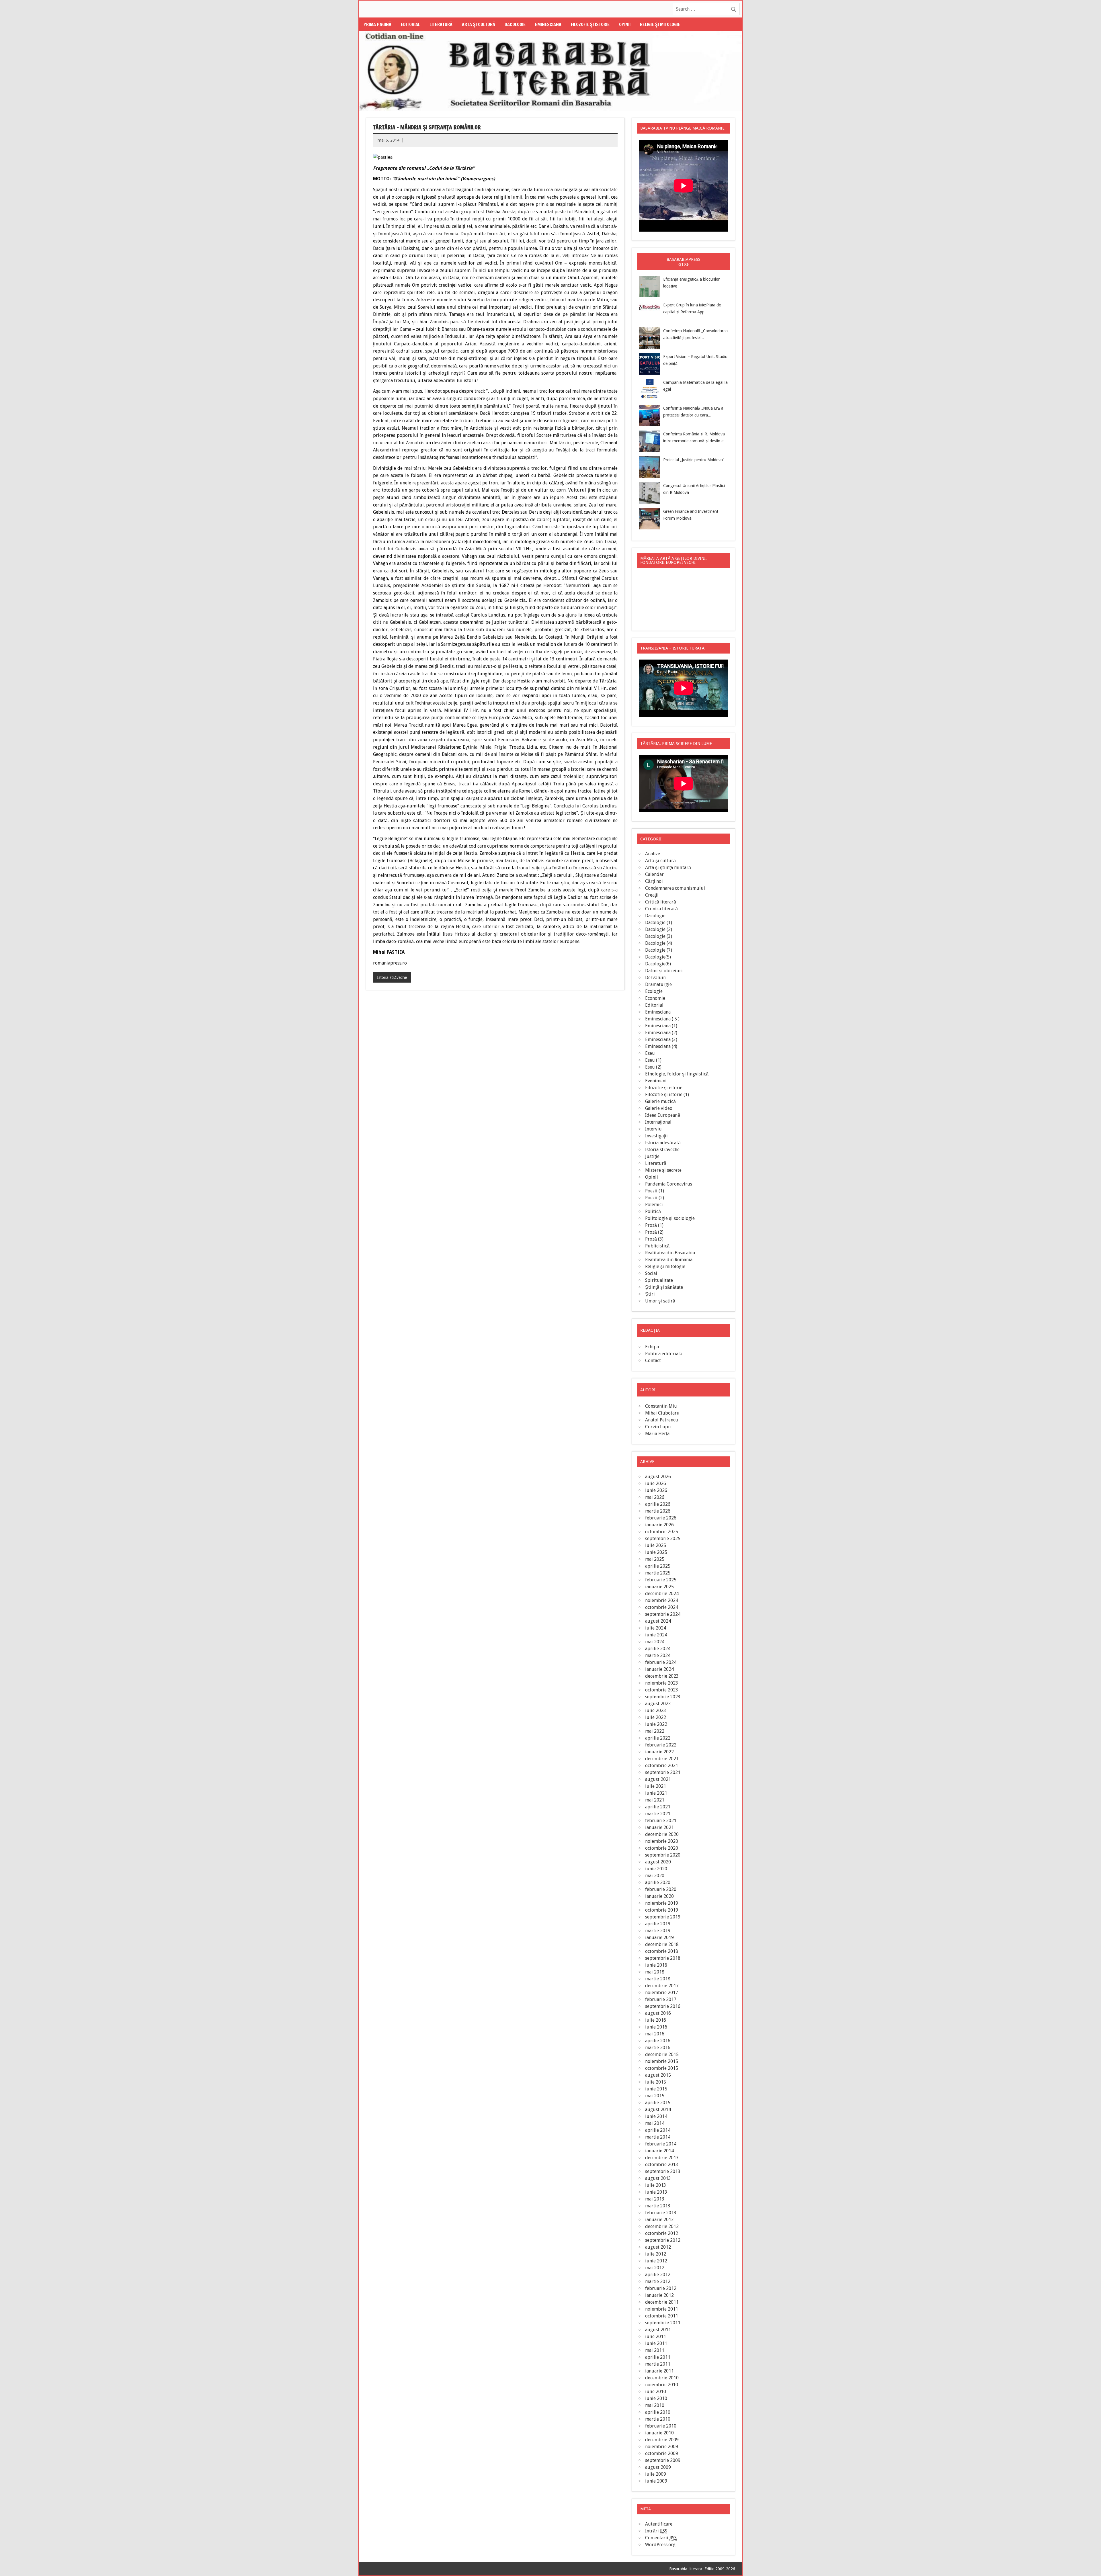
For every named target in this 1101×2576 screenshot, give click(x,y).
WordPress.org (660, 2545)
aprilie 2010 (658, 2412)
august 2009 (658, 2467)
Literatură (441, 24)
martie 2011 (658, 2364)
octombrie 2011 (662, 2316)
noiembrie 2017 (662, 1993)
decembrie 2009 (662, 2440)
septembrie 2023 (663, 1697)
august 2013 (658, 2178)
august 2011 (658, 2330)
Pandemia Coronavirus (669, 1184)
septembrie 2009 (663, 2460)
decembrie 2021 (662, 1759)
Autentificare (659, 2524)
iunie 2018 (656, 1965)
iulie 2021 (656, 1786)
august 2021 (658, 1779)
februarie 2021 (661, 1821)
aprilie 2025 (658, 1566)
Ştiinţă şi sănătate (664, 1287)
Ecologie (654, 991)
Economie (655, 998)
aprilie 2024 (658, 1649)
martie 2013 (658, 2206)
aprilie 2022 (658, 1738)
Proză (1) (654, 1225)
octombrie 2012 (662, 2233)
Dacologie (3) (659, 936)
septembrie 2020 (663, 1855)
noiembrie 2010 (662, 2385)
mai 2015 (655, 2096)
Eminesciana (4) (661, 1046)
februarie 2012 (661, 2288)
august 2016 (658, 2013)
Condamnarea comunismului (675, 888)
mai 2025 (655, 1559)
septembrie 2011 (663, 2323)
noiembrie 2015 (662, 2061)
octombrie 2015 (662, 2068)
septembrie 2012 (663, 2240)
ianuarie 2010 (659, 2433)
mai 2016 (655, 2034)
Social (651, 1273)
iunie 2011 (656, 2343)
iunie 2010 (656, 2398)
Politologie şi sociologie (670, 1218)
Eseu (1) (653, 1060)
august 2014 (658, 2109)
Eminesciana (548, 24)
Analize (653, 854)
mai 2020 (655, 1876)
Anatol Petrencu (662, 1420)
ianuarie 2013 (659, 2220)
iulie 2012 (656, 2254)
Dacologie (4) (659, 943)
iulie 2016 (656, 2020)
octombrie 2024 (662, 1607)
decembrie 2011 (662, 2302)
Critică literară (661, 902)
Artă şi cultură (479, 24)
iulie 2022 (656, 1717)
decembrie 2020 (662, 1834)
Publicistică (657, 1246)
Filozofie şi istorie (590, 24)
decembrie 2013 (662, 2158)
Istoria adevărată (663, 1143)
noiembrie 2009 (662, 2447)
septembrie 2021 (663, 1772)
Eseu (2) (653, 1067)
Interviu (653, 1129)
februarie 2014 (661, 2144)
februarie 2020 (661, 1889)
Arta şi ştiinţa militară (668, 868)
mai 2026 (655, 1497)
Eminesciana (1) (661, 1026)
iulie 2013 (656, 2185)
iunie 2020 (656, 1869)
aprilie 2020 (658, 1882)
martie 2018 (658, 1979)
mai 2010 (655, 2405)
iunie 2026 (656, 1490)
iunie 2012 (656, 2261)
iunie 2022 (656, 1724)
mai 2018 (655, 1972)
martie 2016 (658, 2048)
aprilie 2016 (658, 2041)
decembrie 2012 (662, 2226)
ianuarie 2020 (659, 1896)
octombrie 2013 (662, 2165)
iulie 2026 (656, 1483)
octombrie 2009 (662, 2453)
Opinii (625, 24)
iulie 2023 (656, 1711)
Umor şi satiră (660, 1301)
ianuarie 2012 (659, 2295)
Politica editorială (664, 1354)
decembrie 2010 (662, 2378)
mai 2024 (655, 1642)
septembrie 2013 (663, 2171)
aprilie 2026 (658, 1504)
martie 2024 (658, 1655)
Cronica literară (661, 909)
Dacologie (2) (659, 929)
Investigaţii (656, 1136)
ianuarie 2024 (659, 1669)
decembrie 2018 (662, 1944)
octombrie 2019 (662, 1910)
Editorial (410, 24)
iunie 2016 (656, 2027)
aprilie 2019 (658, 1924)
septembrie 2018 (663, 1958)
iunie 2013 (656, 2192)
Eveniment (656, 1081)
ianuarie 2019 (659, 1938)
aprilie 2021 (658, 1807)
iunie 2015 (656, 2089)
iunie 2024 (656, 1635)
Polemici (654, 1205)
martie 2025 (658, 1573)
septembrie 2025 (663, 1539)
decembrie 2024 (662, 1594)
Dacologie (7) (659, 950)
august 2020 (658, 1862)
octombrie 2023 (662, 1690)
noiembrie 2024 (662, 1600)
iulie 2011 (656, 2337)
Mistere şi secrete (663, 1170)
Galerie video (659, 1108)
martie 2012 (658, 2281)
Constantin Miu (661, 1406)
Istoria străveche (392, 977)
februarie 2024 (661, 1662)
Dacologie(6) (658, 964)
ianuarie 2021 (659, 1827)
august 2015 (658, 2075)
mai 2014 (655, 2123)
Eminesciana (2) (661, 1033)
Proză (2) (654, 1232)
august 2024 (658, 1621)
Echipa (652, 1347)
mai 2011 (655, 2350)
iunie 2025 (656, 1552)
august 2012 (658, 2247)
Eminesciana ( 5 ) (662, 1019)
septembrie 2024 (663, 1614)
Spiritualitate (659, 1280)
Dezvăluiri (656, 978)
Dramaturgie (658, 984)
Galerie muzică (660, 1101)
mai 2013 (655, 2199)
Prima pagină (377, 24)
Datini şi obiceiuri (664, 971)
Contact (653, 1361)
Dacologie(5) (658, 957)
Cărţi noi (654, 881)
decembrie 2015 (662, 2054)
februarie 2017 (661, 1999)
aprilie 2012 (658, 2275)
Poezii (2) (655, 1198)
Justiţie (652, 1156)
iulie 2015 (656, 2082)
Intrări (656, 2531)
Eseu (650, 1053)
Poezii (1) (655, 1191)
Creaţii (652, 895)
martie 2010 (658, 2419)
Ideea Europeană (663, 1115)
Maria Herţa (657, 1434)
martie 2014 (658, 2137)
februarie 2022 (661, 1745)
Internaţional (658, 1122)
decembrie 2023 (662, 1676)
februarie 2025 (661, 1580)
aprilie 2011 (658, 2357)
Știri (650, 1294)
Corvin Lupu (658, 1427)
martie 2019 (658, 1931)
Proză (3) (654, 1239)
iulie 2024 (656, 1628)
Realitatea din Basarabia (670, 1253)
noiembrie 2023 (662, 1683)
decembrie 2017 (662, 1986)
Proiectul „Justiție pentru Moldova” (694, 460)
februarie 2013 (661, 2213)
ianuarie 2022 (659, 1752)
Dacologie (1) (659, 923)
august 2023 (658, 1704)
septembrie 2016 (663, 2006)
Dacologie (515, 24)
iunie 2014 (656, 2116)
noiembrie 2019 (662, 1903)
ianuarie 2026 (659, 1525)
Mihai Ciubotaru (662, 1413)
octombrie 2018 (662, 1951)
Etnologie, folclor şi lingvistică (677, 1074)
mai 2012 (655, 2268)
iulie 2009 (656, 2474)
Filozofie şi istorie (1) (667, 1095)
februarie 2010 (661, 2426)
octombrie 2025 (662, 1532)
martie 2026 (658, 1511)
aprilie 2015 (658, 2103)
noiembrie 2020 (662, 1841)
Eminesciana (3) (661, 1039)
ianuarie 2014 (659, 2151)
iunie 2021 (656, 1793)
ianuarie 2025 (659, 1587)
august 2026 (658, 1477)
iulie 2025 (656, 1545)
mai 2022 (655, 1731)
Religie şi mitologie (660, 24)
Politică (653, 1211)
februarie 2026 (661, 1518)
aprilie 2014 (658, 2130)
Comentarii (661, 2538)
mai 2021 (655, 1800)
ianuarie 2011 (659, 2371)
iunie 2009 (656, 2481)
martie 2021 (658, 1814)
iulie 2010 (656, 2392)
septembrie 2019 (663, 1917)
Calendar (654, 874)
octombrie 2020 (662, 1848)
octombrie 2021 (662, 1766)
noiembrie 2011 (662, 2309)
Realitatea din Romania (669, 1260)
